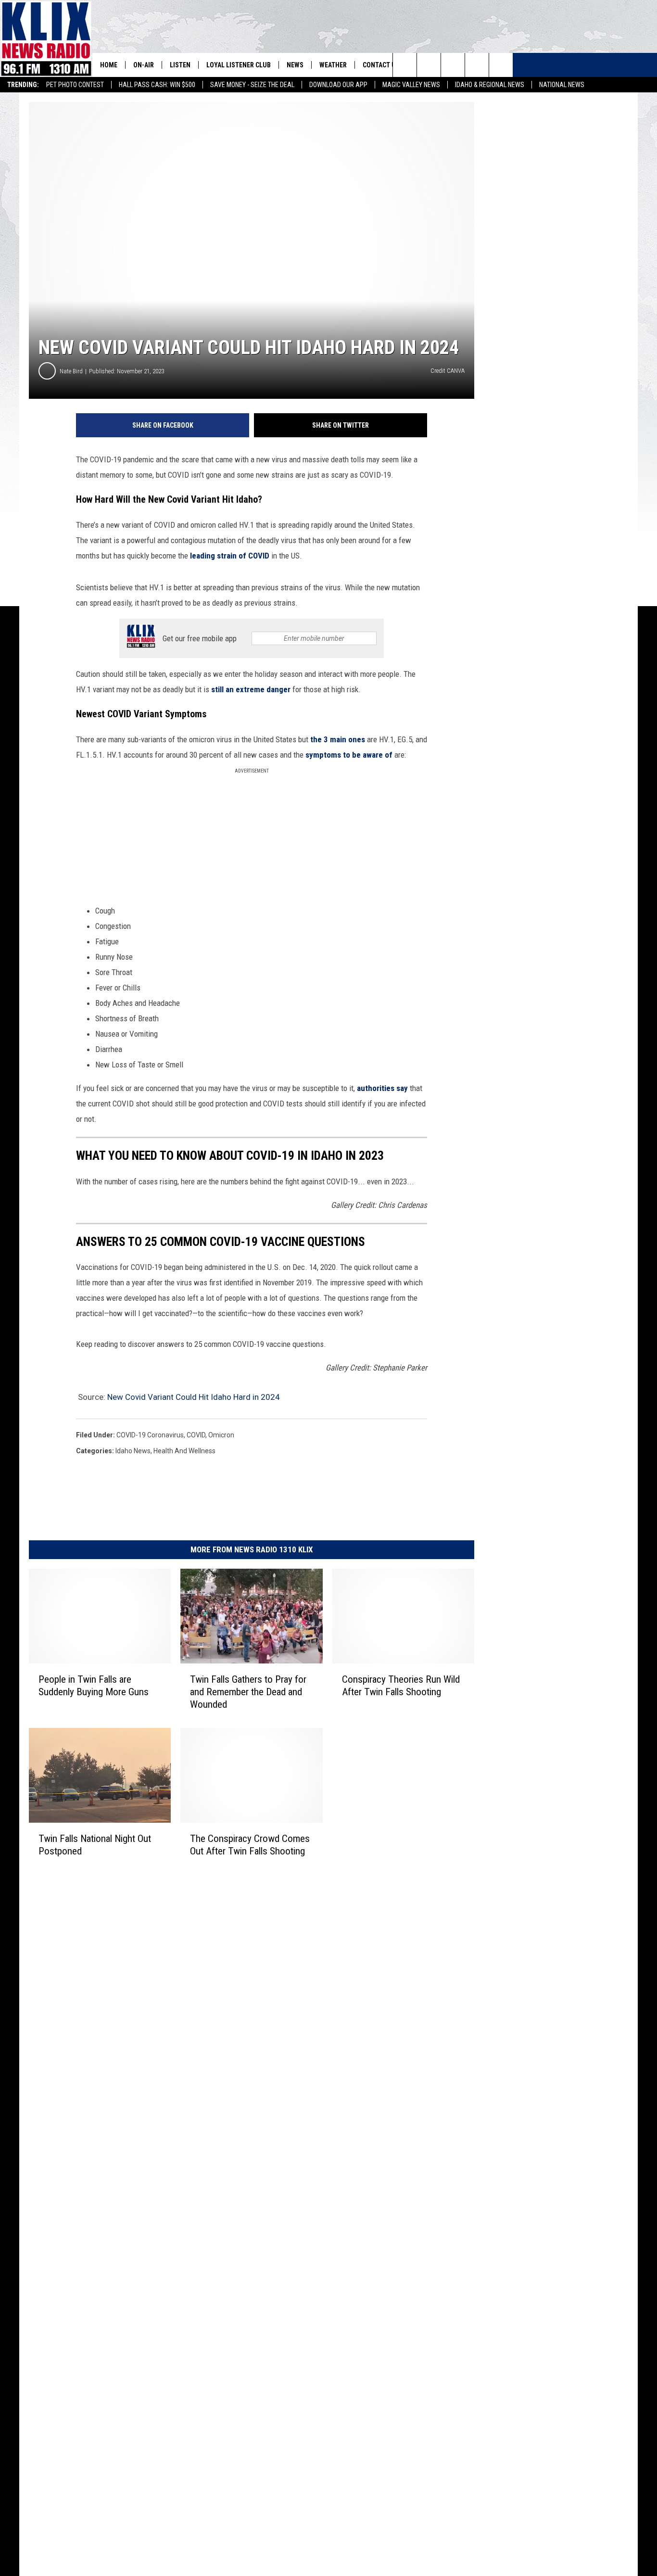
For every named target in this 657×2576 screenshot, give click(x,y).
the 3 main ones (338, 739)
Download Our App (338, 85)
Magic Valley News (411, 85)
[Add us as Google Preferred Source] (429, 65)
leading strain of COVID (230, 556)
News (295, 65)
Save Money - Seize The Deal (252, 85)
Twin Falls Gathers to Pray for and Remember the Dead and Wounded (248, 1692)
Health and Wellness (184, 1451)
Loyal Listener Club (239, 65)
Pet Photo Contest (75, 85)
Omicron (221, 1435)
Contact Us (381, 65)
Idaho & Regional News (490, 85)
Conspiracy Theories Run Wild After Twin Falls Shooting (401, 1686)
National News (562, 85)
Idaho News (133, 1451)
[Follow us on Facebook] (453, 65)
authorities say (382, 1088)
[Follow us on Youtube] (501, 65)
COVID (196, 1435)
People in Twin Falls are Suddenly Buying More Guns (94, 1686)
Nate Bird (71, 371)
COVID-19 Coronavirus (150, 1435)
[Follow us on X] (477, 65)
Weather (333, 65)
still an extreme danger (251, 689)
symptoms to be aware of (349, 755)
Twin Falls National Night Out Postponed (95, 1845)
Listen (180, 65)
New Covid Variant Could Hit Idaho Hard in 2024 (194, 1397)
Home (109, 65)
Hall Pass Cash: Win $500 (157, 85)
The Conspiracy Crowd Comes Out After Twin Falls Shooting (250, 1845)
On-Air (144, 65)
